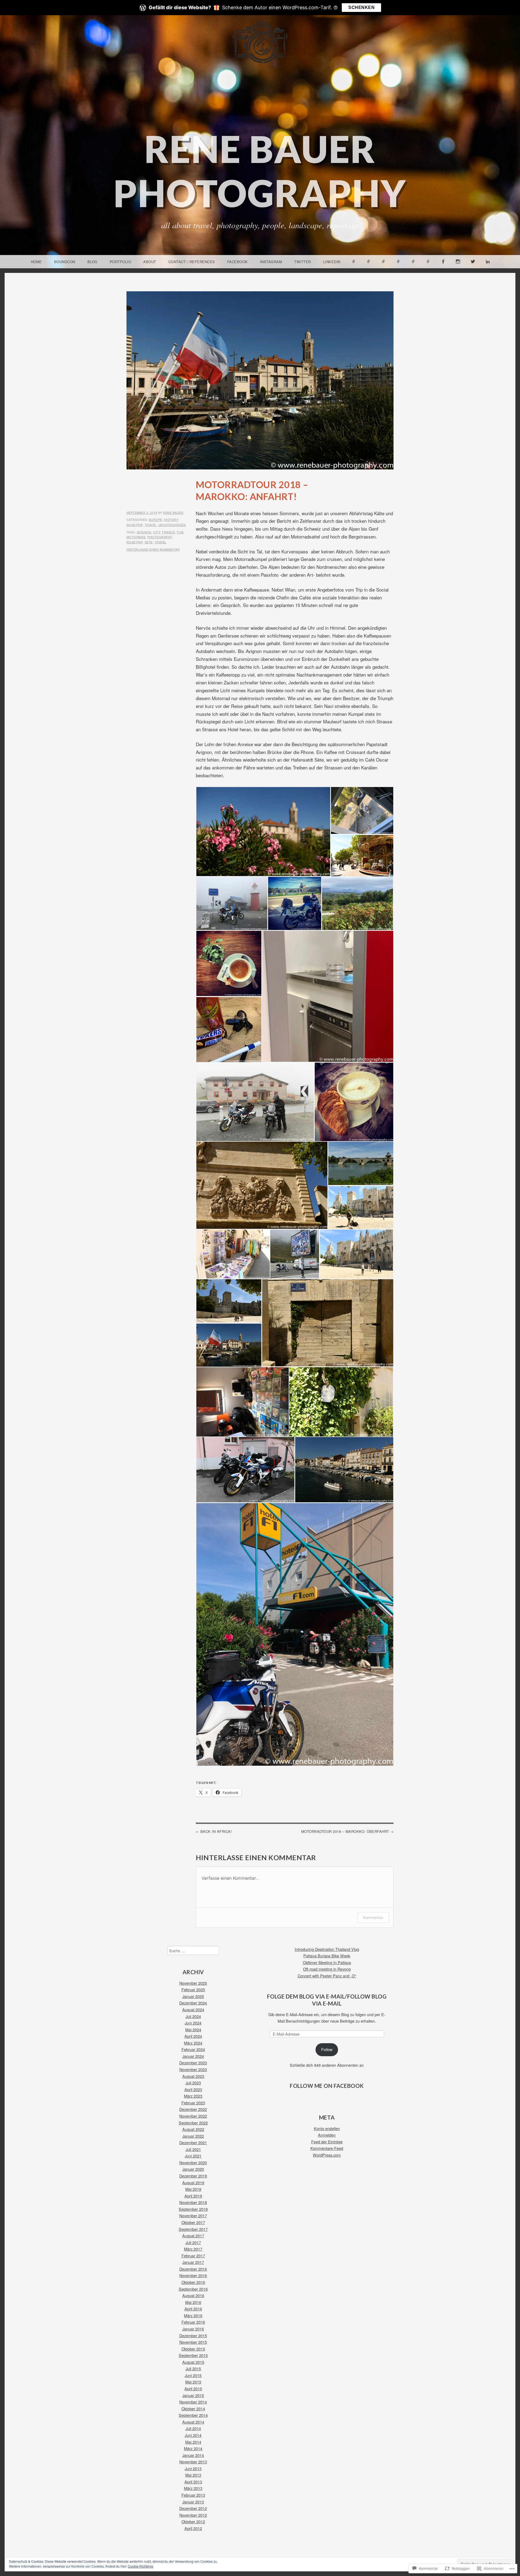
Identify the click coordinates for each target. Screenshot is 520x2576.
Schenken (361, 7)
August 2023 (193, 2076)
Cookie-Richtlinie (141, 2566)
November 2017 (193, 2216)
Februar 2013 (193, 2495)
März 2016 (193, 2315)
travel (151, 525)
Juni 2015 (193, 2375)
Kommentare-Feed (327, 2148)
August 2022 (193, 2129)
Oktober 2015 (193, 2349)
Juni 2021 (193, 2156)
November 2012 (193, 2515)
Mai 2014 (193, 2442)
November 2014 (193, 2402)
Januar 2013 (193, 2502)
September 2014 (193, 2415)
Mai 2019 (193, 2189)
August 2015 (193, 2362)
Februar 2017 (193, 2256)
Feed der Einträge (327, 2142)
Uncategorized (172, 525)
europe (156, 520)
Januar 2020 (193, 2169)
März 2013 (193, 2488)
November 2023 (193, 2069)
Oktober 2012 (193, 2521)
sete (149, 542)
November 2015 (193, 2342)
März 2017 (193, 2249)
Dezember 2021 (193, 2142)
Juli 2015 (193, 2368)
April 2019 (193, 2196)
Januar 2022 (193, 2136)
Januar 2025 (193, 1996)
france (168, 532)
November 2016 (193, 2275)
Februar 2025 (193, 1989)
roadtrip (135, 525)
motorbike (136, 537)
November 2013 (193, 2462)
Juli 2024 (193, 2016)
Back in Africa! (216, 1831)
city (157, 532)
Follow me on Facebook (327, 2086)
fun (180, 532)
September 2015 (193, 2355)
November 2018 (193, 2202)
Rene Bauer (173, 512)
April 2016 (193, 2309)
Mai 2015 (193, 2382)
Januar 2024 (193, 2056)
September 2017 (193, 2229)
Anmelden (327, 2135)
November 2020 (193, 2162)
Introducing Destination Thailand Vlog (327, 1949)
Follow (327, 2049)
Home (36, 262)
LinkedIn (332, 262)
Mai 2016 (193, 2302)
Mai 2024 (193, 2030)
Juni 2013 (193, 2468)
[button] (263, 832)
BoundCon (65, 262)
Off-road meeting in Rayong (327, 1969)
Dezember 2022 (193, 2109)
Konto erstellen (327, 2128)
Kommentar (373, 1917)
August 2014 (193, 2422)
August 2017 (193, 2236)
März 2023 (193, 2096)
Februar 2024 (193, 2049)
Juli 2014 (193, 2428)
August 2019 (193, 2182)
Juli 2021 (193, 2149)
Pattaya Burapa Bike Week (327, 1956)
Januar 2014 (193, 2455)
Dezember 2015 (193, 2335)
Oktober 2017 (193, 2222)
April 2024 (193, 2036)
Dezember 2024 (193, 2003)
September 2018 (193, 2209)
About (150, 262)
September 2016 (193, 2289)
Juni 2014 (193, 2435)
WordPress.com (327, 2155)
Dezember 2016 (193, 2269)
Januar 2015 (193, 2395)
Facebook (238, 262)
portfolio (121, 262)
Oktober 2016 (193, 2282)
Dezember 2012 (193, 2508)
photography (160, 537)
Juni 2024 (193, 2023)
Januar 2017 (193, 2262)
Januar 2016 (193, 2329)
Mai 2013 (193, 2475)
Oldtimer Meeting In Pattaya (327, 1962)
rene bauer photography (260, 171)
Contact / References (192, 262)
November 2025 (193, 1983)
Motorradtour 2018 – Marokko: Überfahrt (345, 1831)
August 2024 (193, 2009)
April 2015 (193, 2389)
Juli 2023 (193, 2083)
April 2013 (193, 2482)
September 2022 (193, 2123)
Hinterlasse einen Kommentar (153, 549)
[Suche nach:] (193, 1950)
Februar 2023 (193, 2103)
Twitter (303, 262)
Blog (92, 262)
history (171, 520)
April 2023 (193, 2089)
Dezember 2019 (193, 2176)
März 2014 (193, 2448)
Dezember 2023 (193, 2063)
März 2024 (193, 2043)
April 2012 (193, 2528)
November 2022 (193, 2116)
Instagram (271, 262)
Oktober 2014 (193, 2409)
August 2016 (193, 2295)
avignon (144, 532)
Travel (161, 542)
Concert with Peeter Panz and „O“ (327, 1976)
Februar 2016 (193, 2322)
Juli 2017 (193, 2242)
